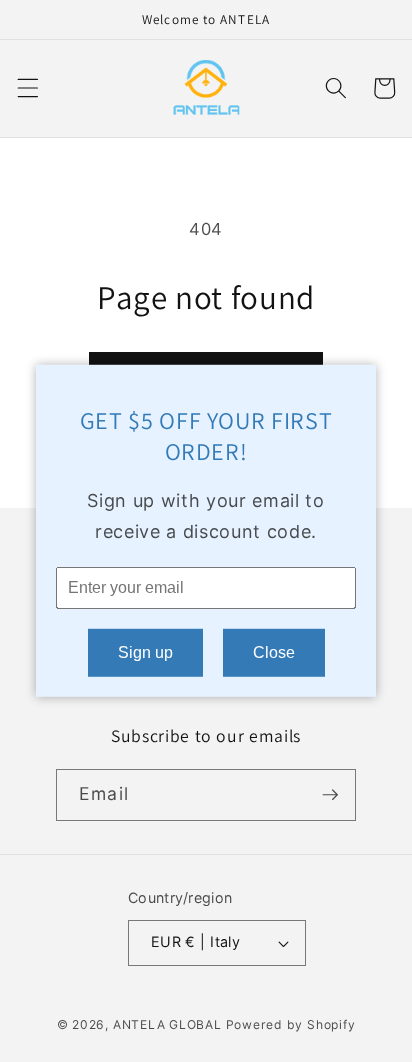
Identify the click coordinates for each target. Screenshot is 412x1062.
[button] (27, 88)
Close (274, 652)
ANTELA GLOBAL (167, 1024)
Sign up (145, 652)
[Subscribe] (330, 795)
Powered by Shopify (291, 1024)
